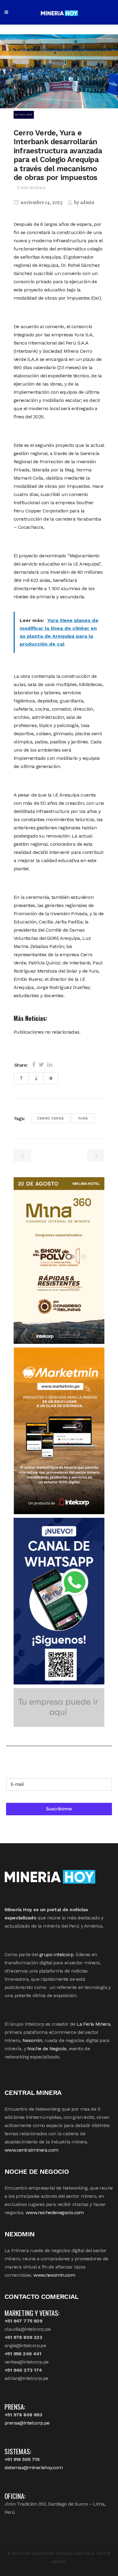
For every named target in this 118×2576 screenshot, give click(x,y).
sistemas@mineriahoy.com (34, 2467)
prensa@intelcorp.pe (27, 2423)
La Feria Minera (93, 2024)
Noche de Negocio (47, 2049)
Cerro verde (51, 1118)
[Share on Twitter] (41, 1065)
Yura (83, 1118)
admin (87, 203)
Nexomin (32, 2040)
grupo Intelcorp (56, 1954)
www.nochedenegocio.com (55, 2212)
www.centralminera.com (31, 2150)
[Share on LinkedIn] (50, 1065)
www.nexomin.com (54, 2275)
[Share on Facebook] (34, 1065)
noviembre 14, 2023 (41, 203)
